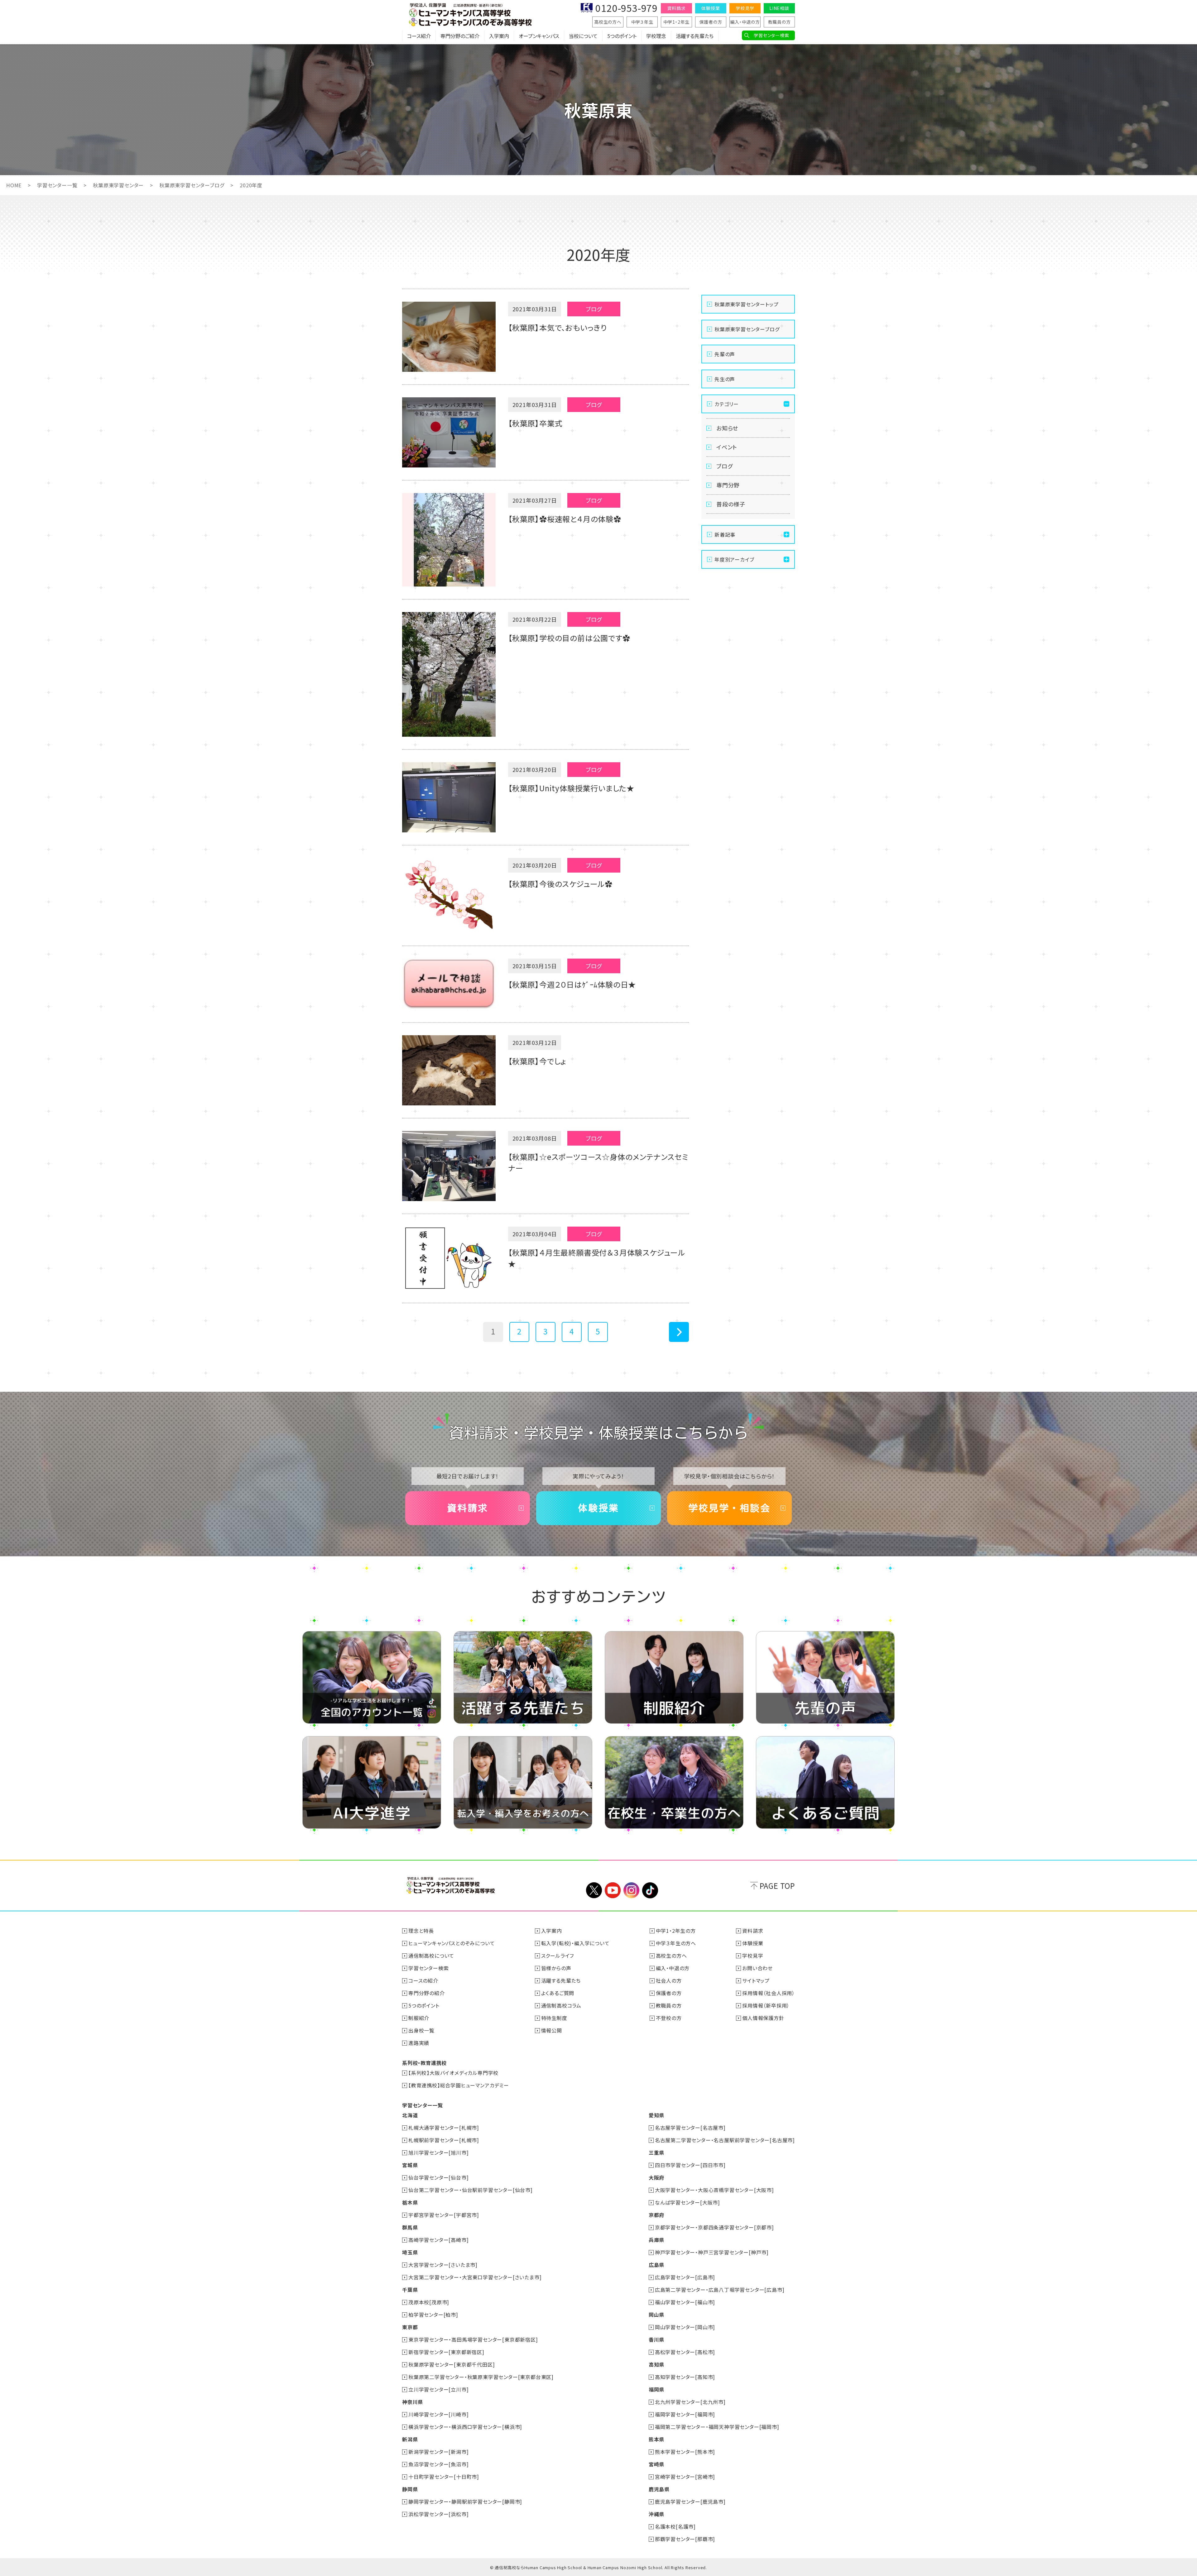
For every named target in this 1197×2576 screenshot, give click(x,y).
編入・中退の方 (745, 22)
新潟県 (410, 2439)
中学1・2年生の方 (676, 1931)
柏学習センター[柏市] (433, 2315)
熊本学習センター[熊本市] (685, 2452)
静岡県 (410, 2489)
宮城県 (410, 2165)
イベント (727, 447)
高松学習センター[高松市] (685, 2352)
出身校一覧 (421, 2030)
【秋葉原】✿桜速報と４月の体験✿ (565, 519)
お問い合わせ (757, 1968)
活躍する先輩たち (695, 36)
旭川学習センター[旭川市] (438, 2152)
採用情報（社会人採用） (769, 1993)
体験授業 (711, 8)
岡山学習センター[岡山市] (685, 2327)
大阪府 (656, 2177)
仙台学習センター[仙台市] (438, 2177)
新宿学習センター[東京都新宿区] (446, 2352)
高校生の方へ (608, 22)
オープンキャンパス (539, 36)
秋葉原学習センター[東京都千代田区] (452, 2364)
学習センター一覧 (57, 185)
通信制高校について (431, 1956)
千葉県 (410, 2290)
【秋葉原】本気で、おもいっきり (558, 327)
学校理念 (656, 36)
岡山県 (656, 2315)
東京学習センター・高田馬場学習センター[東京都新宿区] (473, 2339)
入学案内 (499, 36)
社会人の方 (669, 1980)
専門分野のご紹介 (460, 36)
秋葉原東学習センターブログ (192, 185)
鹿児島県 (659, 2489)
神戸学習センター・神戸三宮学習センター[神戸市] (712, 2252)
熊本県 (656, 2439)
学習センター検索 (771, 35)
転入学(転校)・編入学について (575, 1943)
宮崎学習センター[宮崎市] (685, 2477)
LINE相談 (779, 8)
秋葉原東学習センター (118, 185)
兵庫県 (656, 2240)
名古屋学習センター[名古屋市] (690, 2128)
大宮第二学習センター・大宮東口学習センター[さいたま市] (475, 2277)
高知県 (656, 2364)
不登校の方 (669, 2018)
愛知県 (656, 2115)
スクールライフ (558, 1956)
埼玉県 (410, 2252)
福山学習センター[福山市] (685, 2302)
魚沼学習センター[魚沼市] (438, 2464)
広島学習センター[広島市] (685, 2277)
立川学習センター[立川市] (438, 2389)
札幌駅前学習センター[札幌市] (444, 2140)
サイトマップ (756, 1980)
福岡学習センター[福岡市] (685, 2414)
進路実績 (419, 2043)
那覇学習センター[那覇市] (685, 2539)
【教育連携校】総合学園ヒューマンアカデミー (459, 2085)
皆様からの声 (556, 1968)
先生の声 (725, 379)
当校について (583, 36)
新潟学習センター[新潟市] (438, 2452)
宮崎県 (656, 2464)
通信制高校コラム (561, 2005)
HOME (14, 185)
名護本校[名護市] (675, 2526)
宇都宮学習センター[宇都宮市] (444, 2215)
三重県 (656, 2152)
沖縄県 (656, 2514)
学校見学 (745, 8)
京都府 (656, 2215)
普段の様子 (731, 504)
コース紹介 (419, 36)
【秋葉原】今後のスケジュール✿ (560, 884)
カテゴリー (727, 404)
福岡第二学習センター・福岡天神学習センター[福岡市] (717, 2427)
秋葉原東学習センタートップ (746, 304)
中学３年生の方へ (676, 1943)
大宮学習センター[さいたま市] (443, 2265)
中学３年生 (642, 22)
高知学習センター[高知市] (685, 2377)
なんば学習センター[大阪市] (687, 2202)
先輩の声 (725, 354)
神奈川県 (413, 2402)
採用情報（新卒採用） (766, 2005)
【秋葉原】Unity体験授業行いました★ (571, 788)
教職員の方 (779, 22)
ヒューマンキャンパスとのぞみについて (452, 1943)
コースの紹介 (423, 1980)
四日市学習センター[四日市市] (690, 2165)
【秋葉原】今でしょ (537, 1061)
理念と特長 (421, 1931)
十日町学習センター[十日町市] (444, 2477)
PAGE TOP (777, 1886)
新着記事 (725, 534)
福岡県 (656, 2389)
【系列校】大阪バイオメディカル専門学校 (453, 2073)
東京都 (410, 2327)
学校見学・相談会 (729, 1508)
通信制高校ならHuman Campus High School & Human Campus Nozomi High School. (579, 2567)
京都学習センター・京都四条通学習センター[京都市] (714, 2227)
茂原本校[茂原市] (429, 2302)
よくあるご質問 (558, 1993)
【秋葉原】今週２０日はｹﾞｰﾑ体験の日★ (572, 984)
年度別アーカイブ (734, 559)
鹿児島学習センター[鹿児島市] (690, 2502)
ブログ (724, 466)
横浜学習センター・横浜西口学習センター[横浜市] (465, 2427)
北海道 (410, 2115)
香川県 (656, 2339)
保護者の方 (711, 22)
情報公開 (552, 2030)
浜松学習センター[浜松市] (438, 2514)
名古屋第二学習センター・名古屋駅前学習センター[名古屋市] (725, 2140)
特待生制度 (554, 2018)
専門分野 (728, 485)
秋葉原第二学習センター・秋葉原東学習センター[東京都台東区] (481, 2377)
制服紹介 (419, 2018)
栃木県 (410, 2202)
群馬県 (410, 2227)
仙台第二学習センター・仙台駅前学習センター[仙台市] (471, 2190)
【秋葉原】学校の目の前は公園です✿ (569, 638)
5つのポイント (622, 36)
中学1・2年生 (677, 22)
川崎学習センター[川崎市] (438, 2414)
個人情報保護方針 (763, 2018)
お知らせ (727, 428)
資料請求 (676, 8)
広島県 (656, 2265)
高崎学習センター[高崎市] (438, 2240)
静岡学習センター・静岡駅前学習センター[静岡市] (465, 2502)
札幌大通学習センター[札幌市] (444, 2128)
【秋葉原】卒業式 (535, 423)
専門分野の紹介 (427, 1993)
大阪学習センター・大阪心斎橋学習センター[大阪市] (714, 2190)
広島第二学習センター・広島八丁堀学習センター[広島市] (720, 2290)
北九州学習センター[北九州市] (690, 2402)
